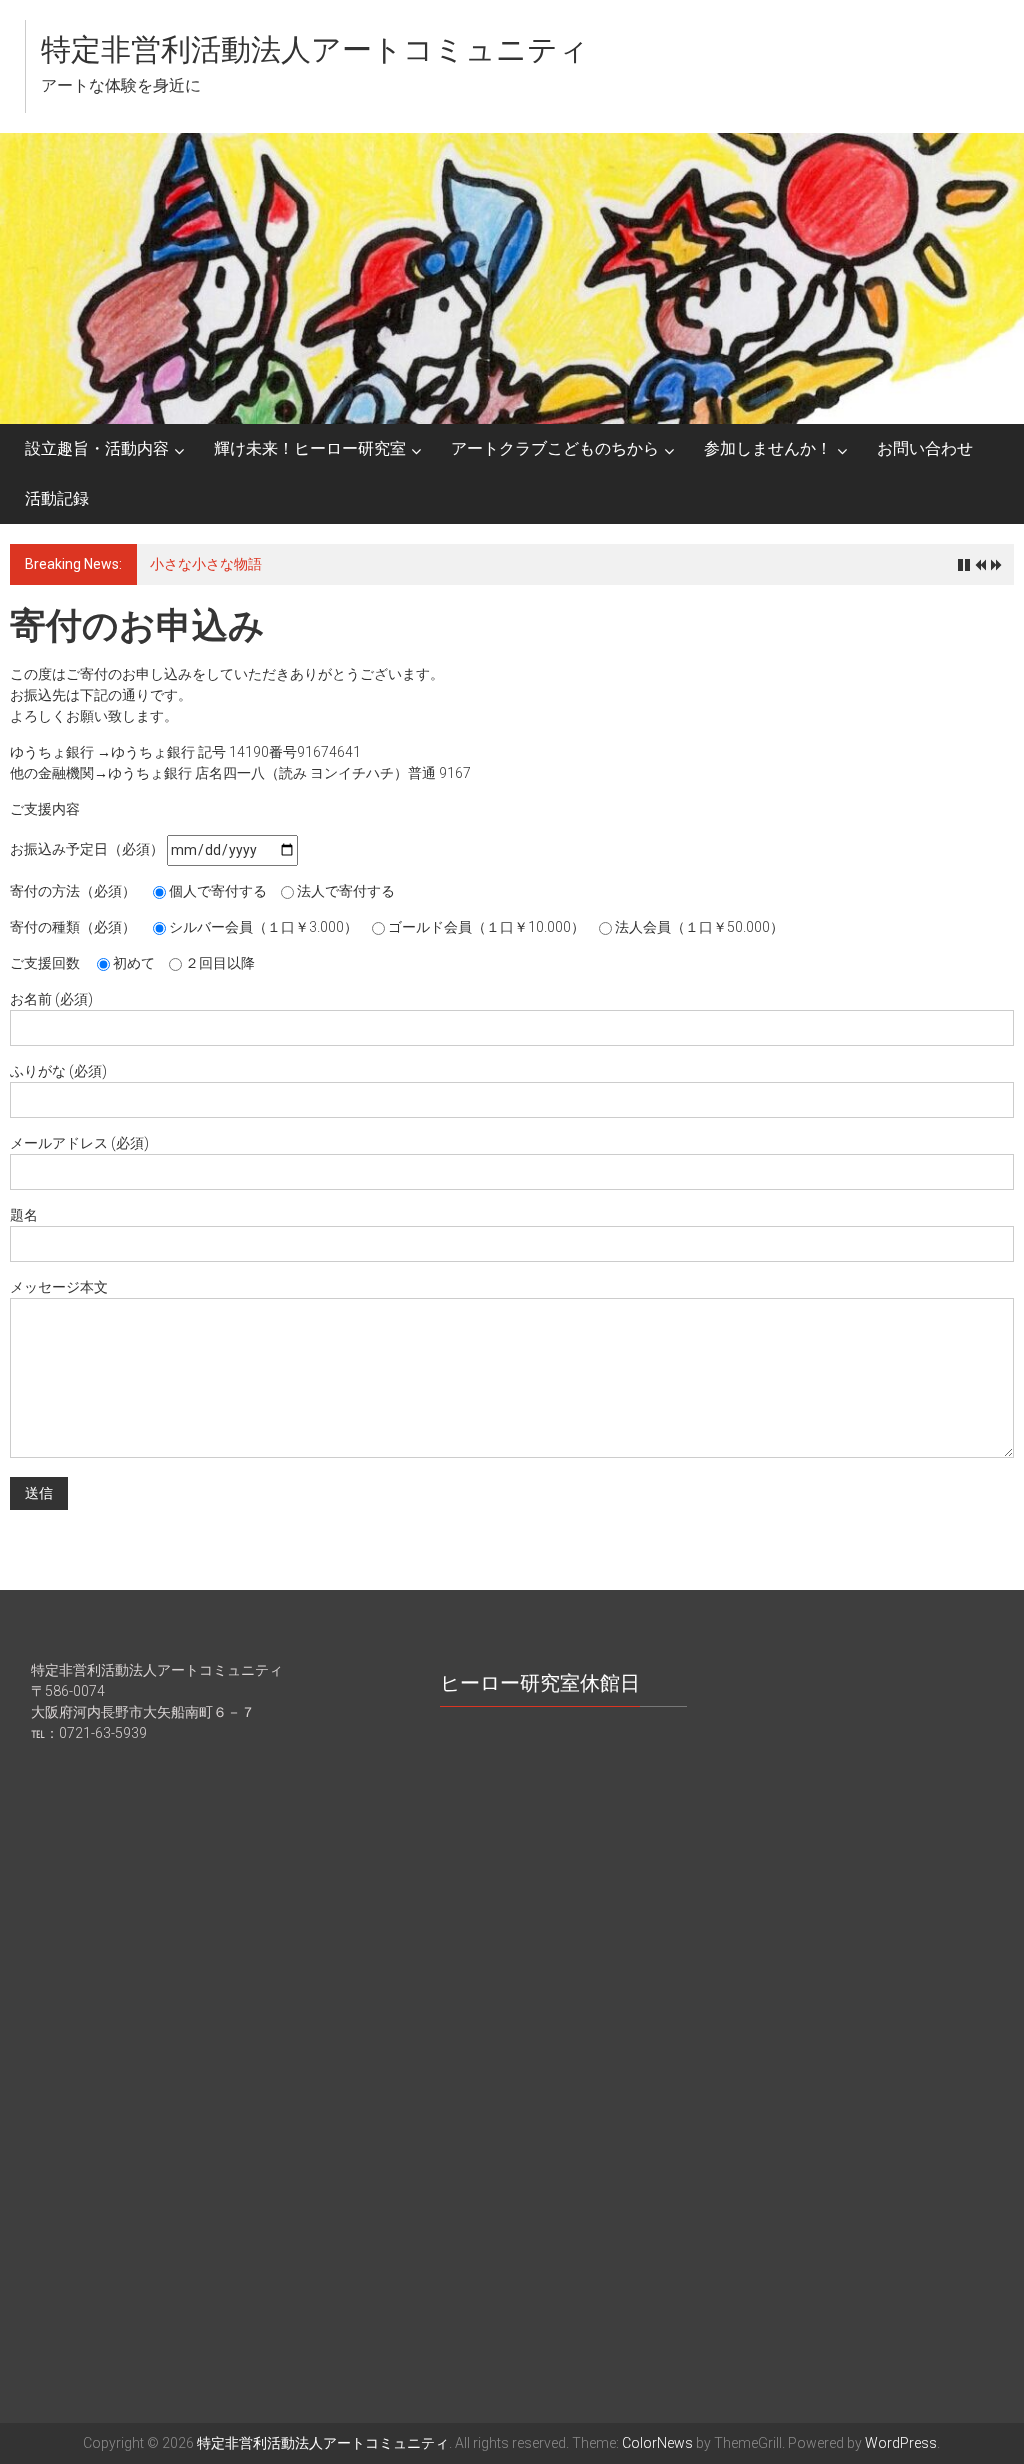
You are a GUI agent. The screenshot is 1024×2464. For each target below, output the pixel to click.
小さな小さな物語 (206, 564)
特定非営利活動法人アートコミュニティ (315, 49)
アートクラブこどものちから (555, 448)
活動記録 (57, 498)
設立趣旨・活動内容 (97, 448)
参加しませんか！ (768, 448)
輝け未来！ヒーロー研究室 (310, 448)
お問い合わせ (925, 448)
